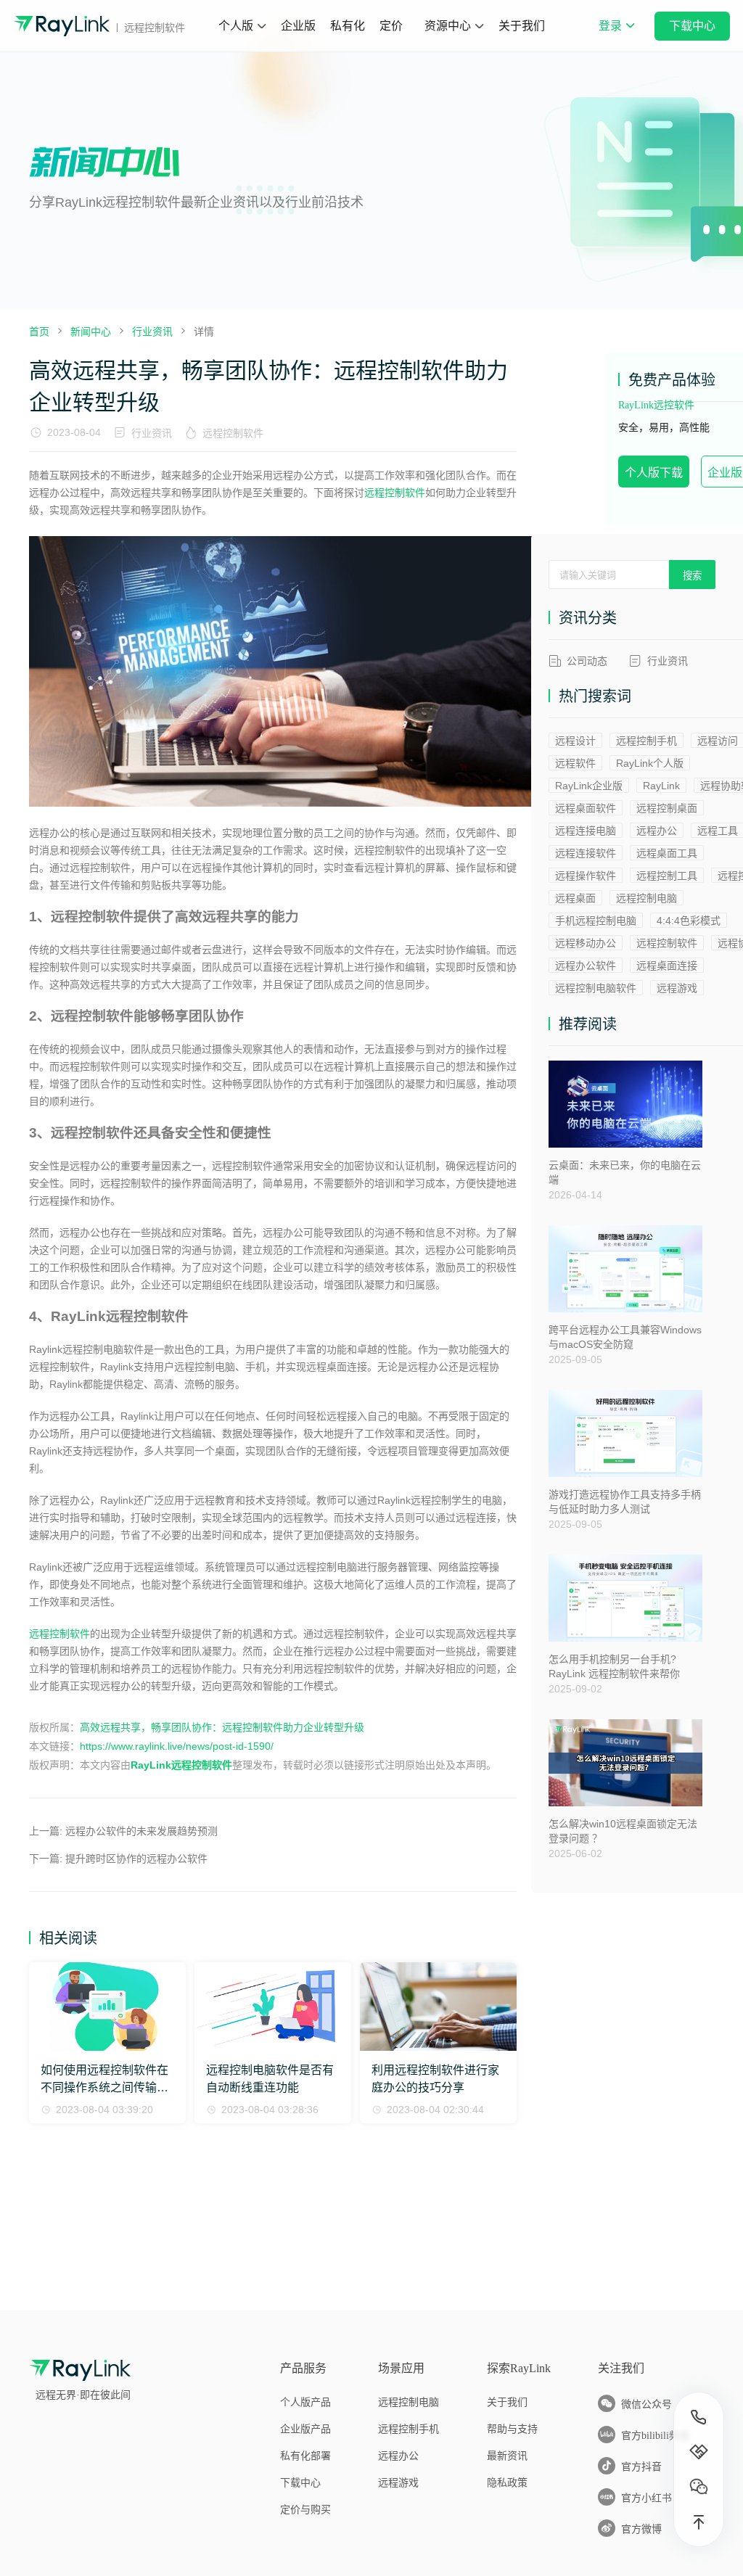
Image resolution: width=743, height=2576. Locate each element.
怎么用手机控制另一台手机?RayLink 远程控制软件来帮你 (614, 1666)
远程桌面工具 (667, 853)
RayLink (661, 786)
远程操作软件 (586, 876)
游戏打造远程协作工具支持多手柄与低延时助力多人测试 (625, 1502)
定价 (391, 26)
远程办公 (657, 831)
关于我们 (522, 26)
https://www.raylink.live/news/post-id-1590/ (177, 1746)
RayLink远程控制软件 (181, 1765)
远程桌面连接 (667, 966)
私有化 (348, 26)
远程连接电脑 (586, 831)
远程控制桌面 (667, 808)
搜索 (692, 576)
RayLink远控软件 (656, 405)
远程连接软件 (586, 853)
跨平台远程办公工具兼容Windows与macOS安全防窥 (625, 1337)
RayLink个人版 (650, 763)
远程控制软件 (233, 433)
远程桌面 (575, 898)
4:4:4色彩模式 (689, 921)
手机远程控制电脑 (596, 921)
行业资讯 (152, 433)
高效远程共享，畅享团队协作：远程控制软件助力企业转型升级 (222, 1727)
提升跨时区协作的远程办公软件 (136, 1859)
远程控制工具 (667, 876)
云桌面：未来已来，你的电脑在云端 (625, 1172)
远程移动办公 (586, 943)
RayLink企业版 (589, 786)
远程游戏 (677, 988)
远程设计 (575, 741)
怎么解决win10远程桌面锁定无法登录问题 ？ (623, 1831)
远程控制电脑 (646, 898)
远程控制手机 (646, 741)
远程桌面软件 (586, 808)
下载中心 (692, 26)
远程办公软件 (586, 966)
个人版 (236, 26)
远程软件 (575, 763)
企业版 (298, 26)
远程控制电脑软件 (596, 988)
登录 (616, 36)
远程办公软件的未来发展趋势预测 (141, 1831)
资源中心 (448, 26)
